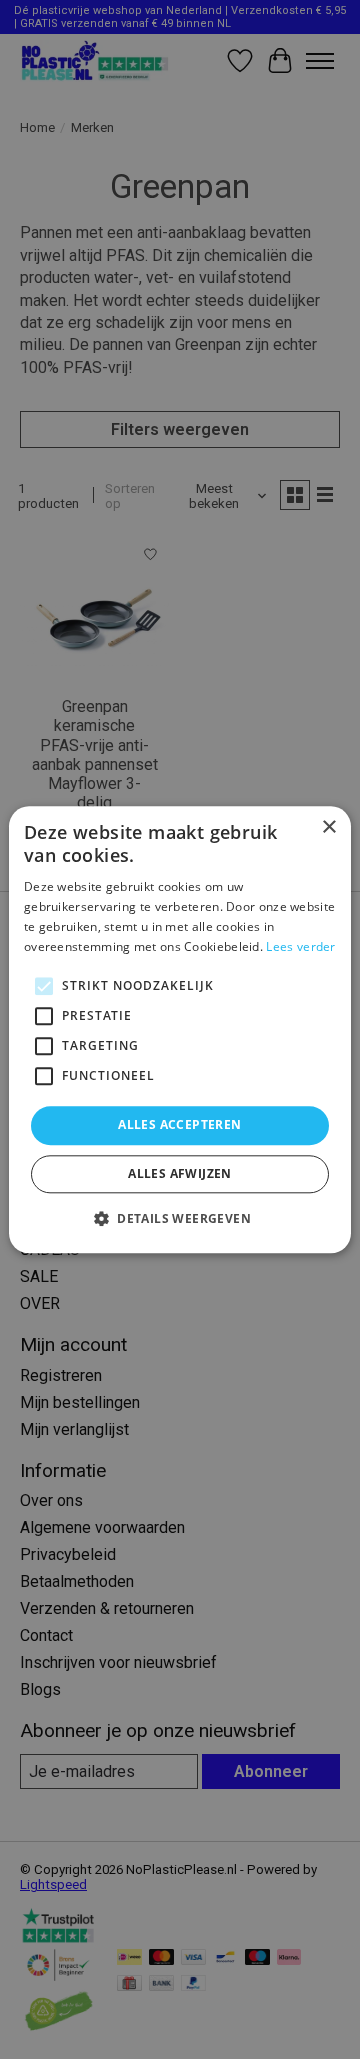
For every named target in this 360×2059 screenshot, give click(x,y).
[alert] (180, 1029)
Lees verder (300, 946)
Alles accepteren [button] (179, 1125)
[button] (180, 1218)
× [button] (328, 827)
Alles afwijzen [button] (180, 1173)
